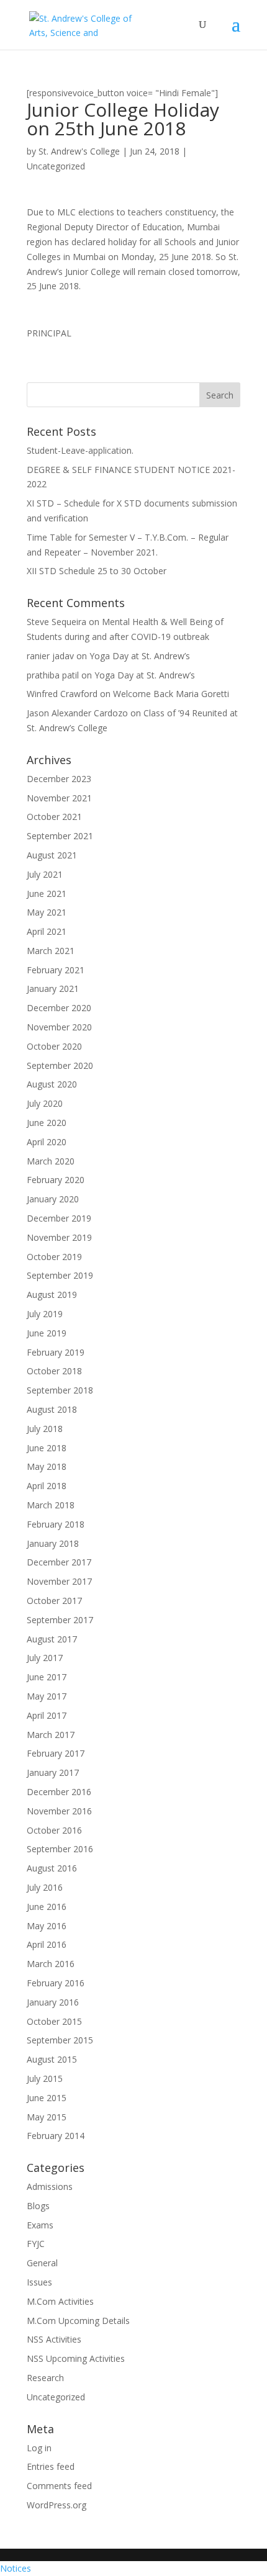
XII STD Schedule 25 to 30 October (97, 571)
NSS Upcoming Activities (76, 2358)
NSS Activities (54, 2339)
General (42, 2263)
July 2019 (45, 1314)
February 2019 (56, 1352)
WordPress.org (57, 2505)
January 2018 (53, 1543)
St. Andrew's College (79, 151)
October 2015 (54, 2021)
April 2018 (47, 1486)
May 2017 (47, 1696)
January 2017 (53, 1772)
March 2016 (51, 1964)
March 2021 (51, 951)
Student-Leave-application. (80, 450)
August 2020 (52, 1084)
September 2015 (60, 2040)
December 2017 (59, 1562)
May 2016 (47, 1926)
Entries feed (51, 2466)
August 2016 (52, 1868)
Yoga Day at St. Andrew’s (140, 656)
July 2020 (45, 1103)
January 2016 (53, 2002)
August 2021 (52, 855)
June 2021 (47, 894)
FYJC (36, 2244)
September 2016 (60, 1849)
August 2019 (52, 1295)
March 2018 (51, 1505)
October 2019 (54, 1257)
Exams (40, 2225)
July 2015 (45, 2078)
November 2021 (59, 798)
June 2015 (47, 2098)
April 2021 (47, 931)
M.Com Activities (60, 2301)
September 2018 (60, 1390)
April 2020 (47, 1142)
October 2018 (54, 1371)
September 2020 (60, 1065)
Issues (39, 2282)
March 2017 (51, 1735)
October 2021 (54, 817)
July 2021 (45, 874)
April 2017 (47, 1715)
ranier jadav (50, 656)
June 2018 (47, 1448)
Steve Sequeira (57, 622)
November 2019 (59, 1237)
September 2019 (60, 1275)
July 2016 (45, 1887)
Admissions (50, 2186)
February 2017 (56, 1753)
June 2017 (47, 1677)
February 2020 (56, 1180)
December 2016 (59, 1792)
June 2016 (47, 1907)
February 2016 (56, 1983)
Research (45, 2378)
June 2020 (47, 1123)
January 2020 (53, 1199)
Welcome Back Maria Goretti (171, 694)
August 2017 (52, 1639)
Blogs (38, 2206)
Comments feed (59, 2486)
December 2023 (59, 779)
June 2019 (47, 1333)
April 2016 (47, 1944)
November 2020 (59, 1027)
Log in (39, 2448)
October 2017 (54, 1601)
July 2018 (45, 1429)
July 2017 (45, 1658)
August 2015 (52, 2059)
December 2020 (59, 1008)
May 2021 (47, 912)
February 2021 (56, 970)
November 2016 (59, 1811)
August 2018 (52, 1409)
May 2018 (47, 1466)
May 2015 (47, 2117)
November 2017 (59, 1581)
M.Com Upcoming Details (78, 2321)
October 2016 (54, 1830)
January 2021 (53, 989)
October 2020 (54, 1046)
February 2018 (56, 1524)
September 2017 (60, 1620)
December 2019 (59, 1218)
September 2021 (60, 836)
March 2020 (51, 1161)
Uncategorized (56, 166)
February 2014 (56, 2136)
